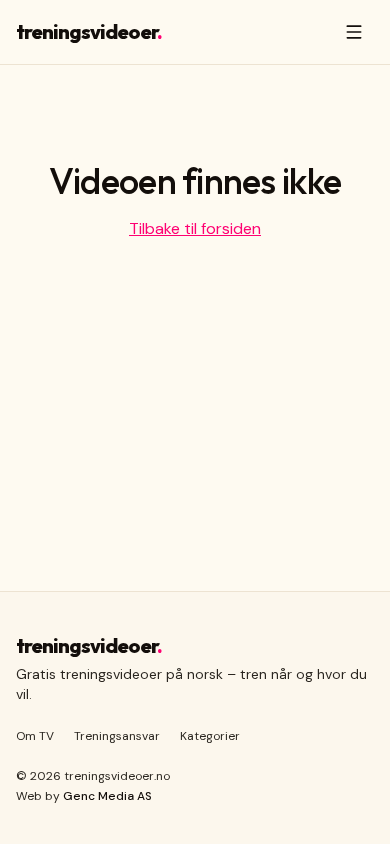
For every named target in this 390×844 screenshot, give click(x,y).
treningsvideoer (89, 31)
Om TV (35, 736)
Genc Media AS (107, 796)
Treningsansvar (117, 736)
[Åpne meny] (354, 32)
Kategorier (210, 736)
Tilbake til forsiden (195, 228)
